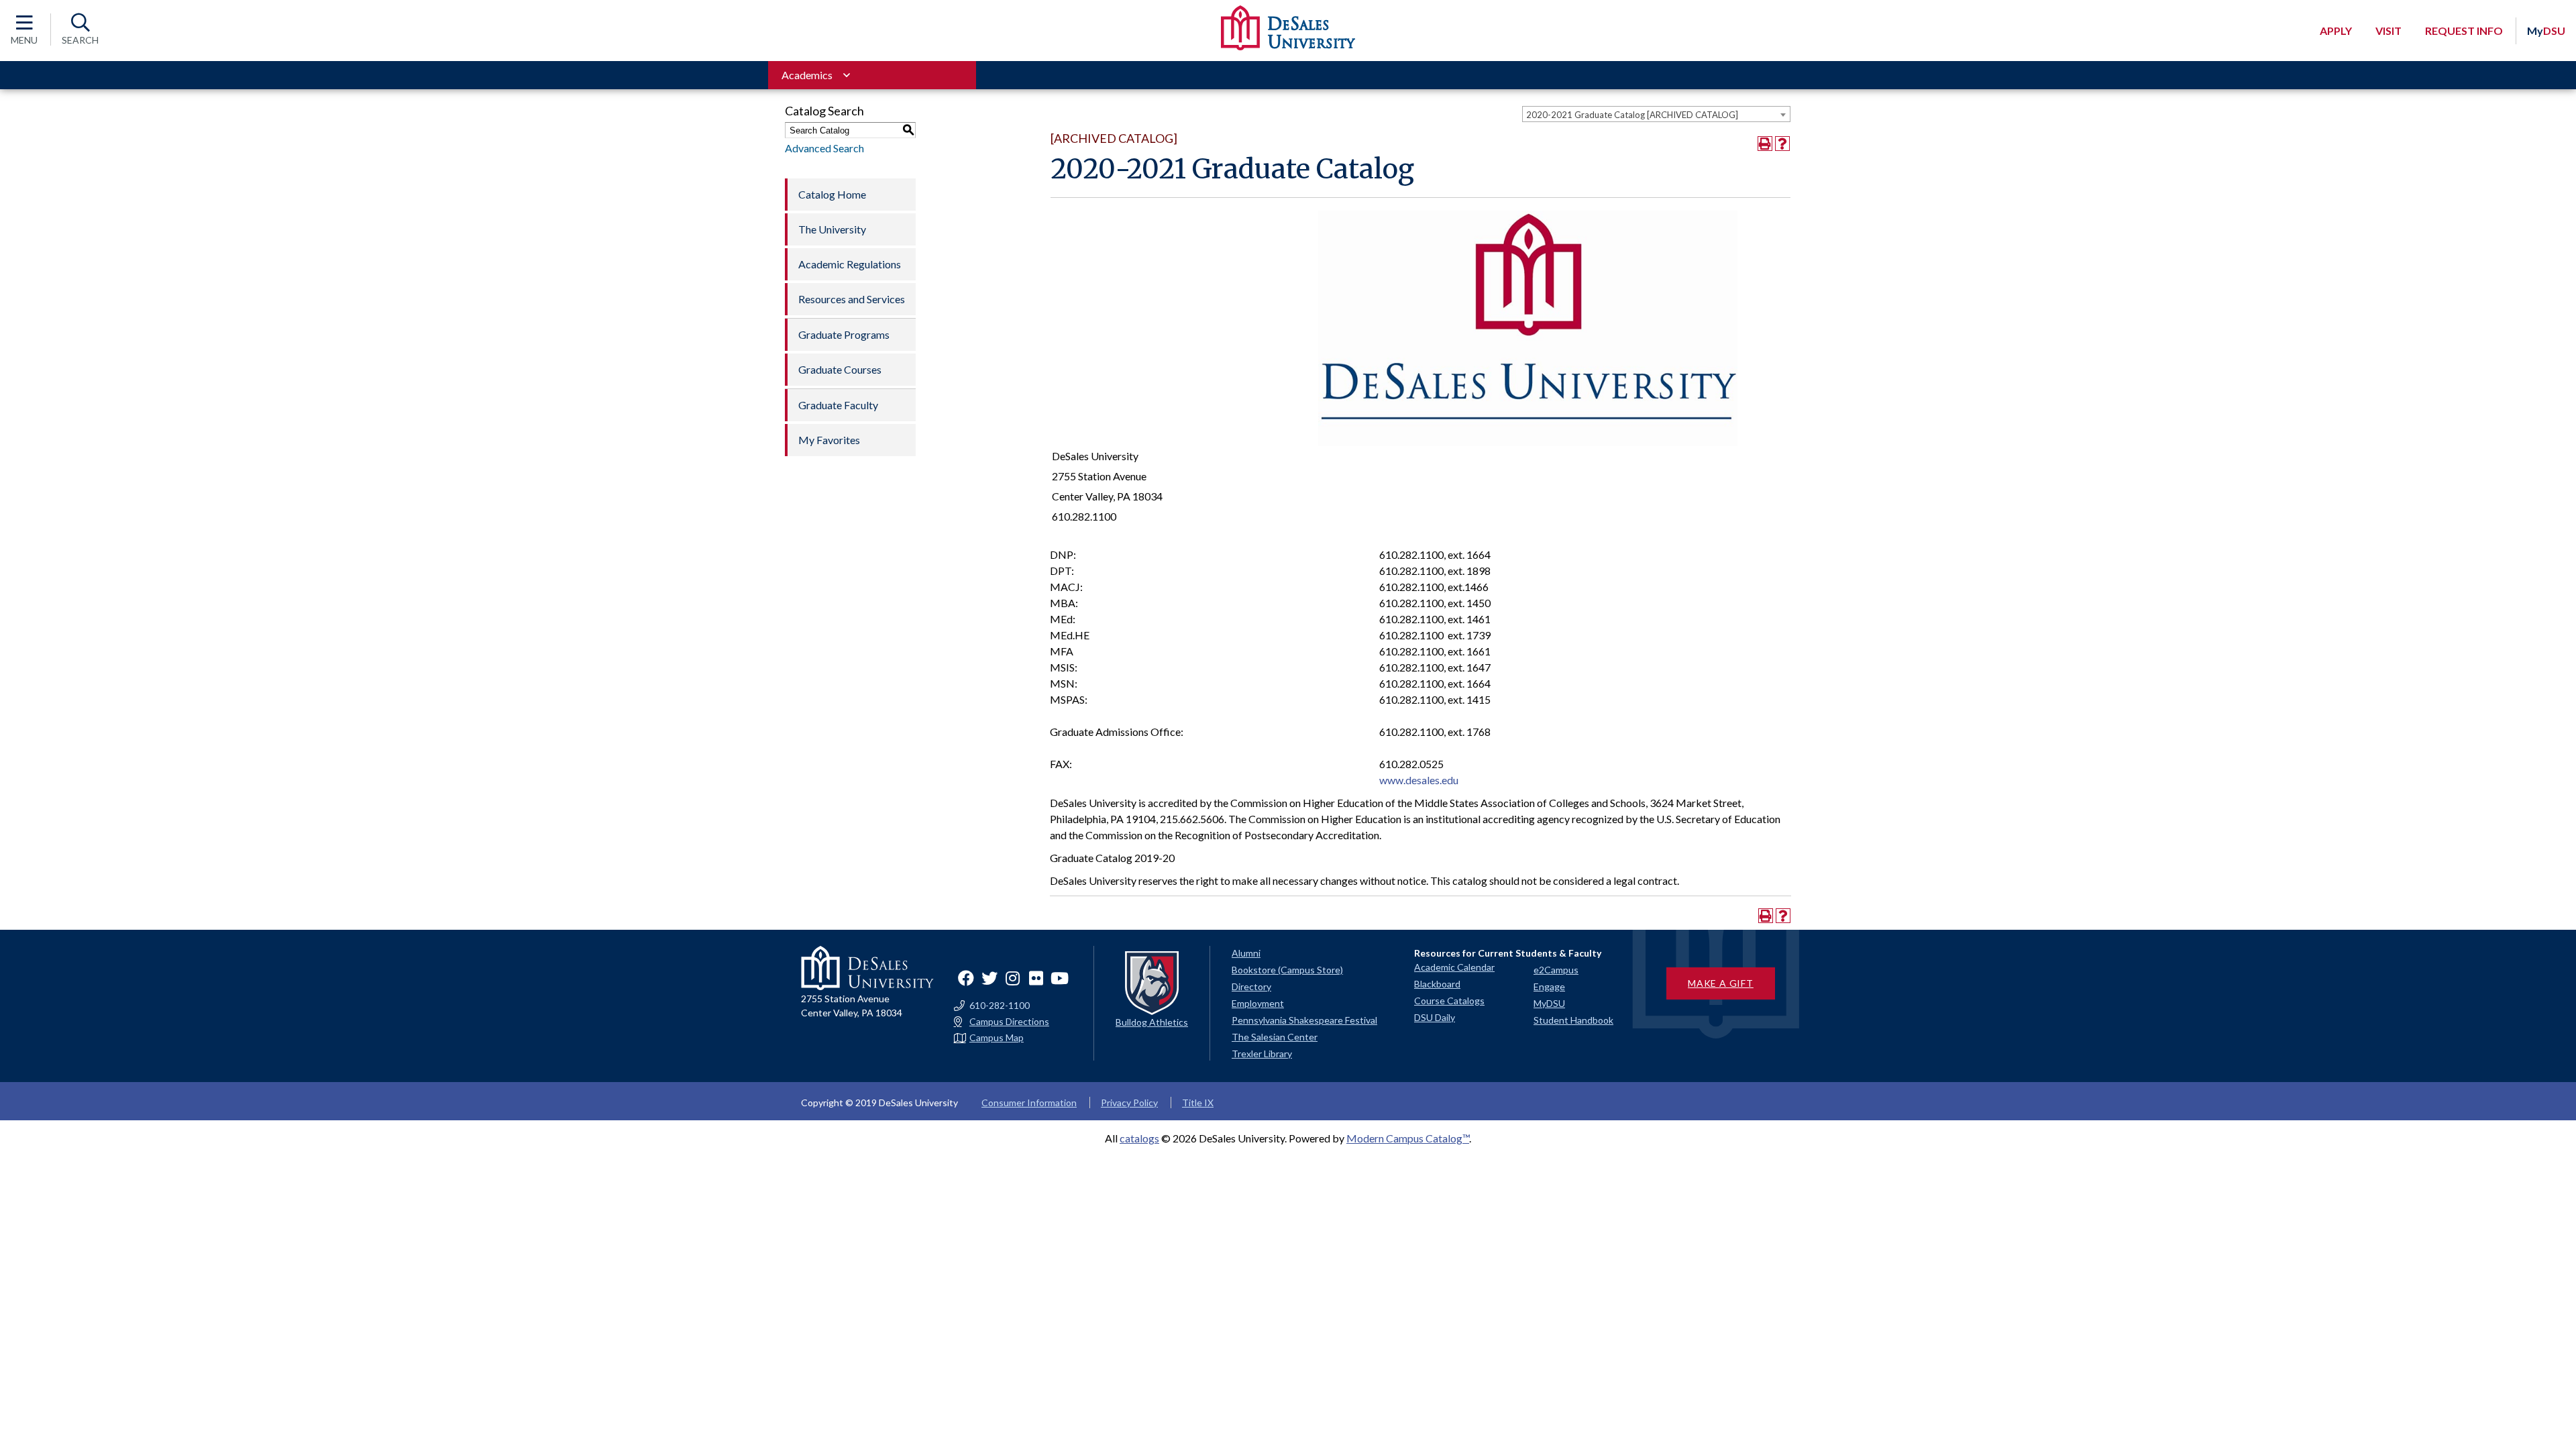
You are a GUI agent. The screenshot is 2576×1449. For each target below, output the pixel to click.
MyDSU (1549, 1003)
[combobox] (1656, 114)
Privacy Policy (1129, 1103)
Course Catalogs (1449, 1001)
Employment (1258, 1003)
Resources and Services (852, 299)
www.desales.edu (1419, 780)
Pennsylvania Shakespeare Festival (1304, 1020)
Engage (1549, 986)
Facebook (966, 978)
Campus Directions (1009, 1022)
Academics (807, 75)
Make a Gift (1721, 983)
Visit (2389, 31)
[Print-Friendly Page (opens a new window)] (1765, 144)
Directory (1251, 986)
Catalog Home (832, 194)
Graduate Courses (840, 369)
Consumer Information (1029, 1103)
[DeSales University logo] (1288, 28)
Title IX (1198, 1103)
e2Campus (1556, 970)
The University (832, 229)
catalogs (1139, 1138)
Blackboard (1437, 984)
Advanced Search (824, 148)
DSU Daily (1435, 1017)
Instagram (1013, 978)
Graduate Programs (844, 334)
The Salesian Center (1275, 1037)
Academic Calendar (1454, 967)
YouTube (1060, 978)
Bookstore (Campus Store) (1287, 970)
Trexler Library (1262, 1054)
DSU (2546, 31)
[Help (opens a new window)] (1782, 144)
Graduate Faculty (838, 405)
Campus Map (997, 1038)
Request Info (2464, 31)
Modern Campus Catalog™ (1408, 1138)
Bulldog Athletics (1152, 1022)
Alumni (1246, 953)
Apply (2336, 31)
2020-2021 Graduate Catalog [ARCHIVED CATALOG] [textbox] (1632, 115)
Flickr (1036, 978)
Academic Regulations (850, 264)
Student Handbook (1573, 1020)
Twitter (989, 978)
